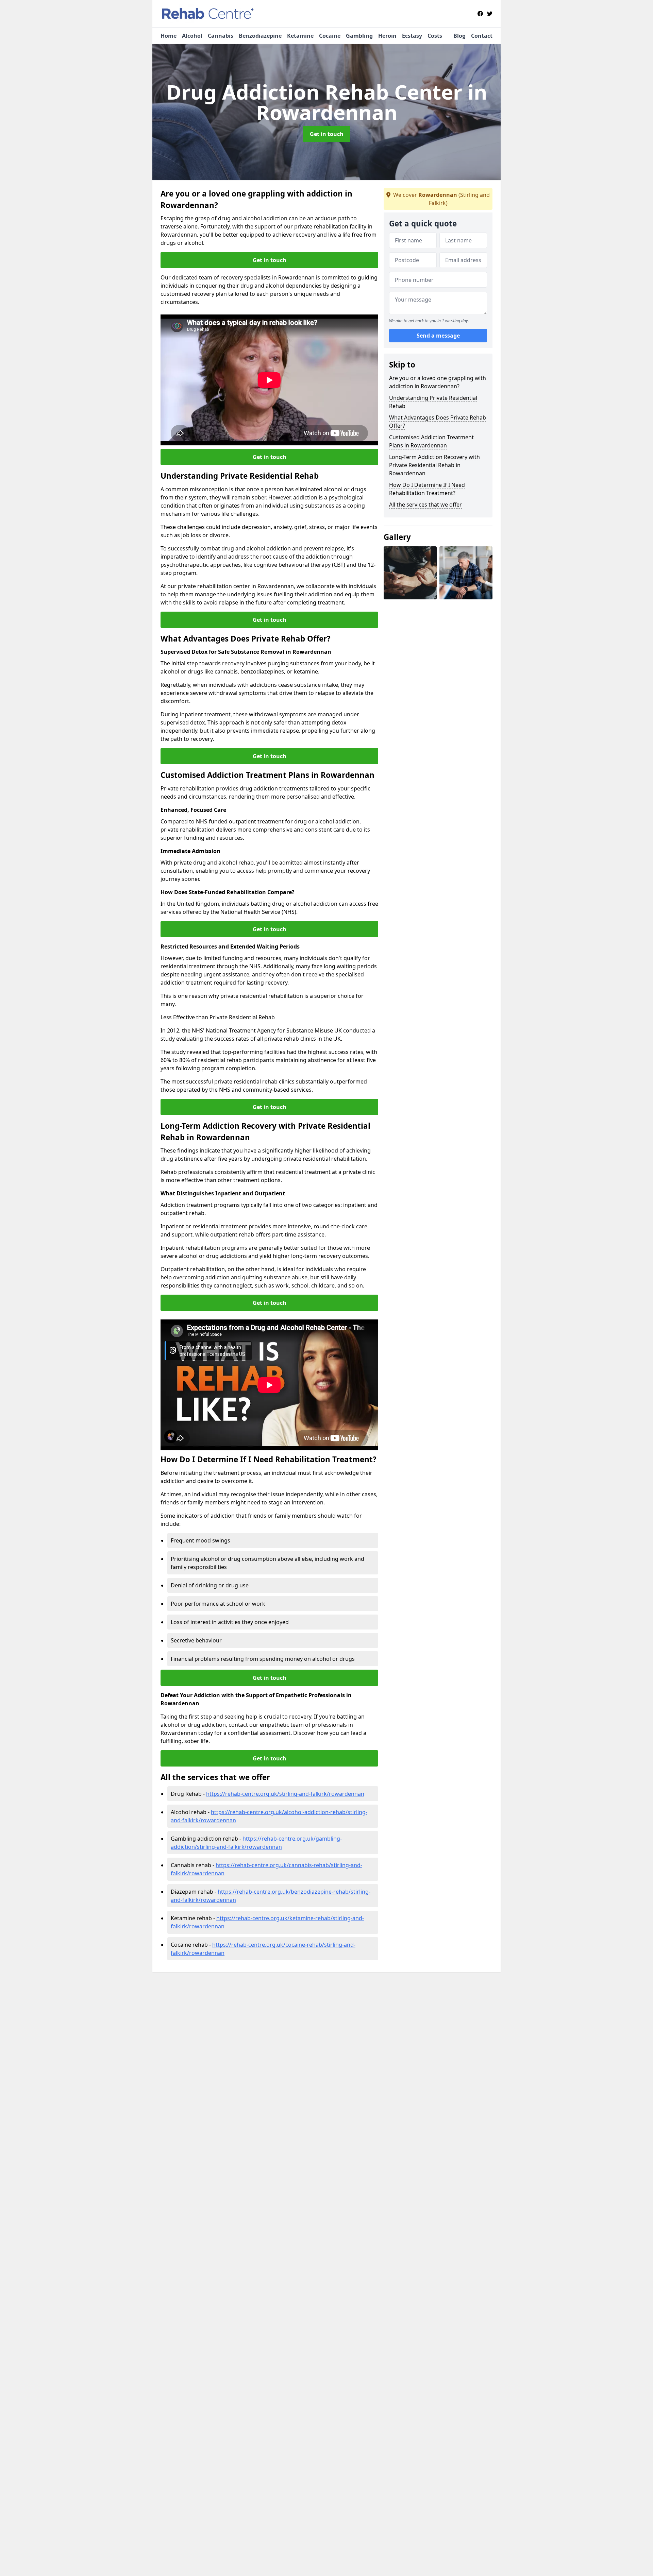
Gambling (359, 36)
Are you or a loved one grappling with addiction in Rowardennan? (438, 382)
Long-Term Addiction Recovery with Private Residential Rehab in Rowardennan (434, 465)
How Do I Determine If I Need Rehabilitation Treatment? (427, 489)
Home (169, 36)
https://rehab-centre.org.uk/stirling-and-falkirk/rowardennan (285, 1794)
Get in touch (327, 134)
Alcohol (192, 36)
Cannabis (221, 36)
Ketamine (300, 36)
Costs (435, 36)
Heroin (387, 36)
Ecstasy (412, 36)
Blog (459, 36)
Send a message (438, 336)
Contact (482, 36)
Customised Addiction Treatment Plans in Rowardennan (431, 441)
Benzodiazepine (260, 36)
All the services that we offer (425, 505)
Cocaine (330, 36)
